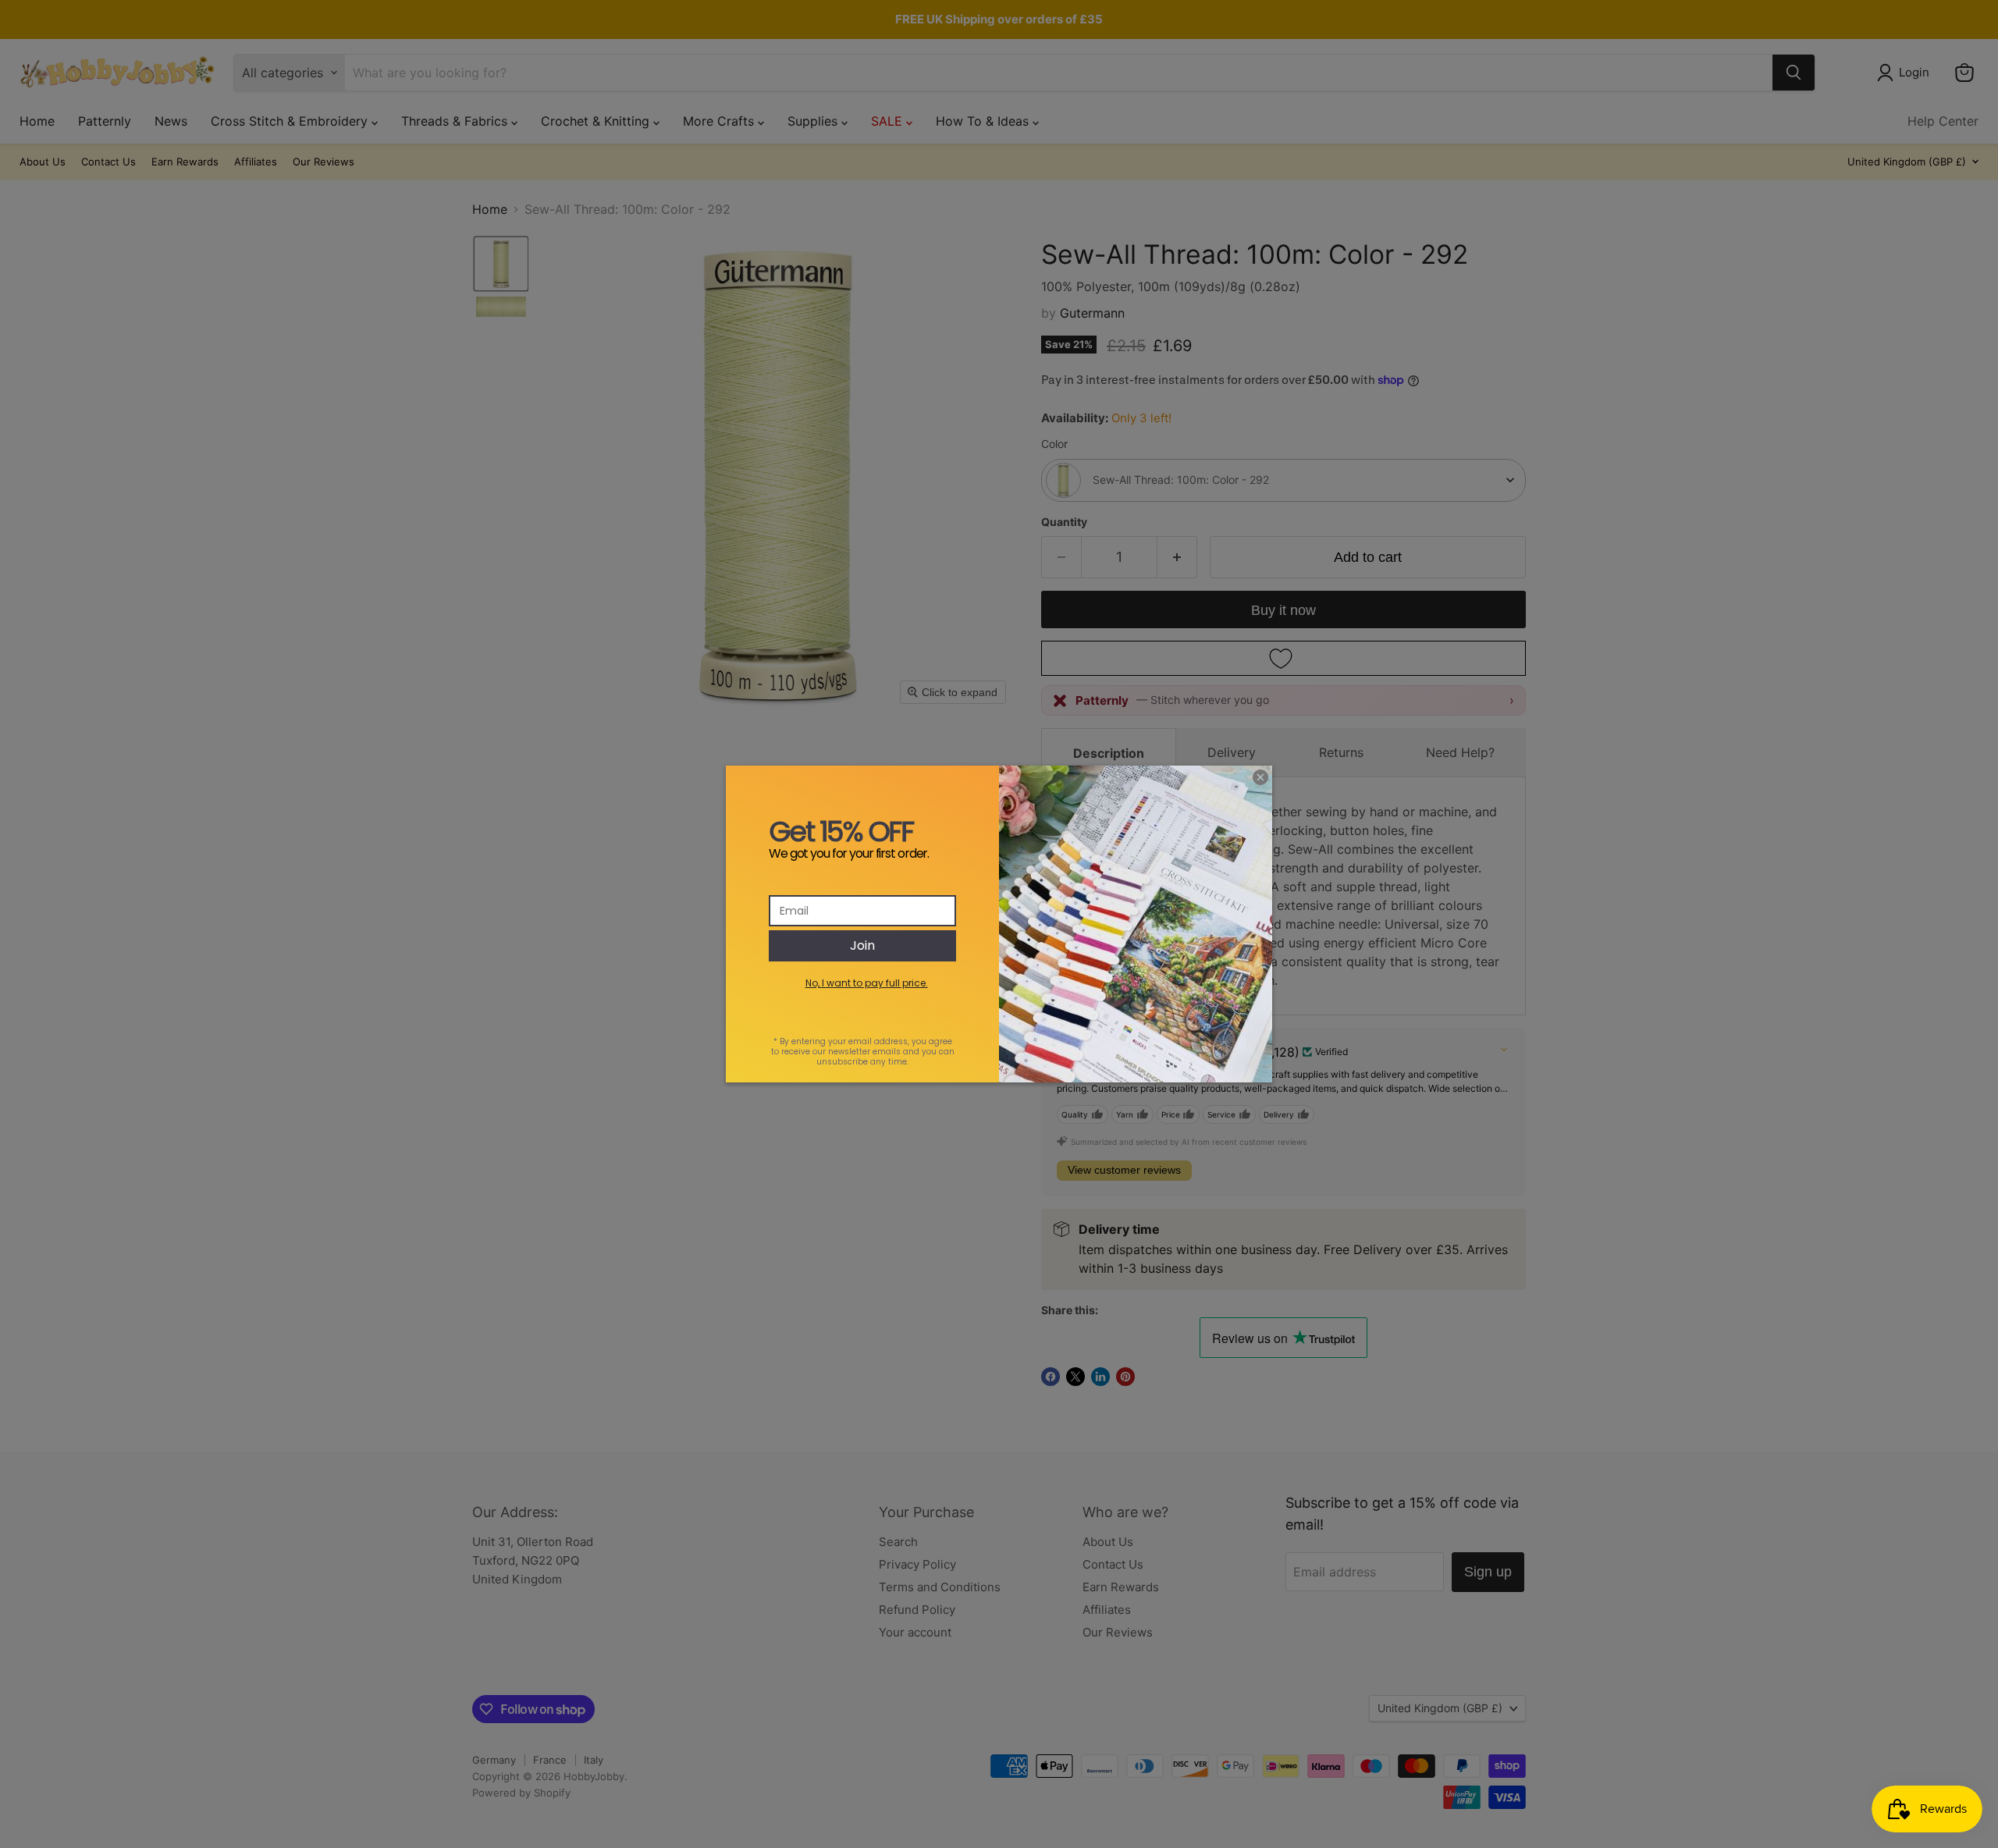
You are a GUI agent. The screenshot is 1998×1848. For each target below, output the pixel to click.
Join (862, 945)
